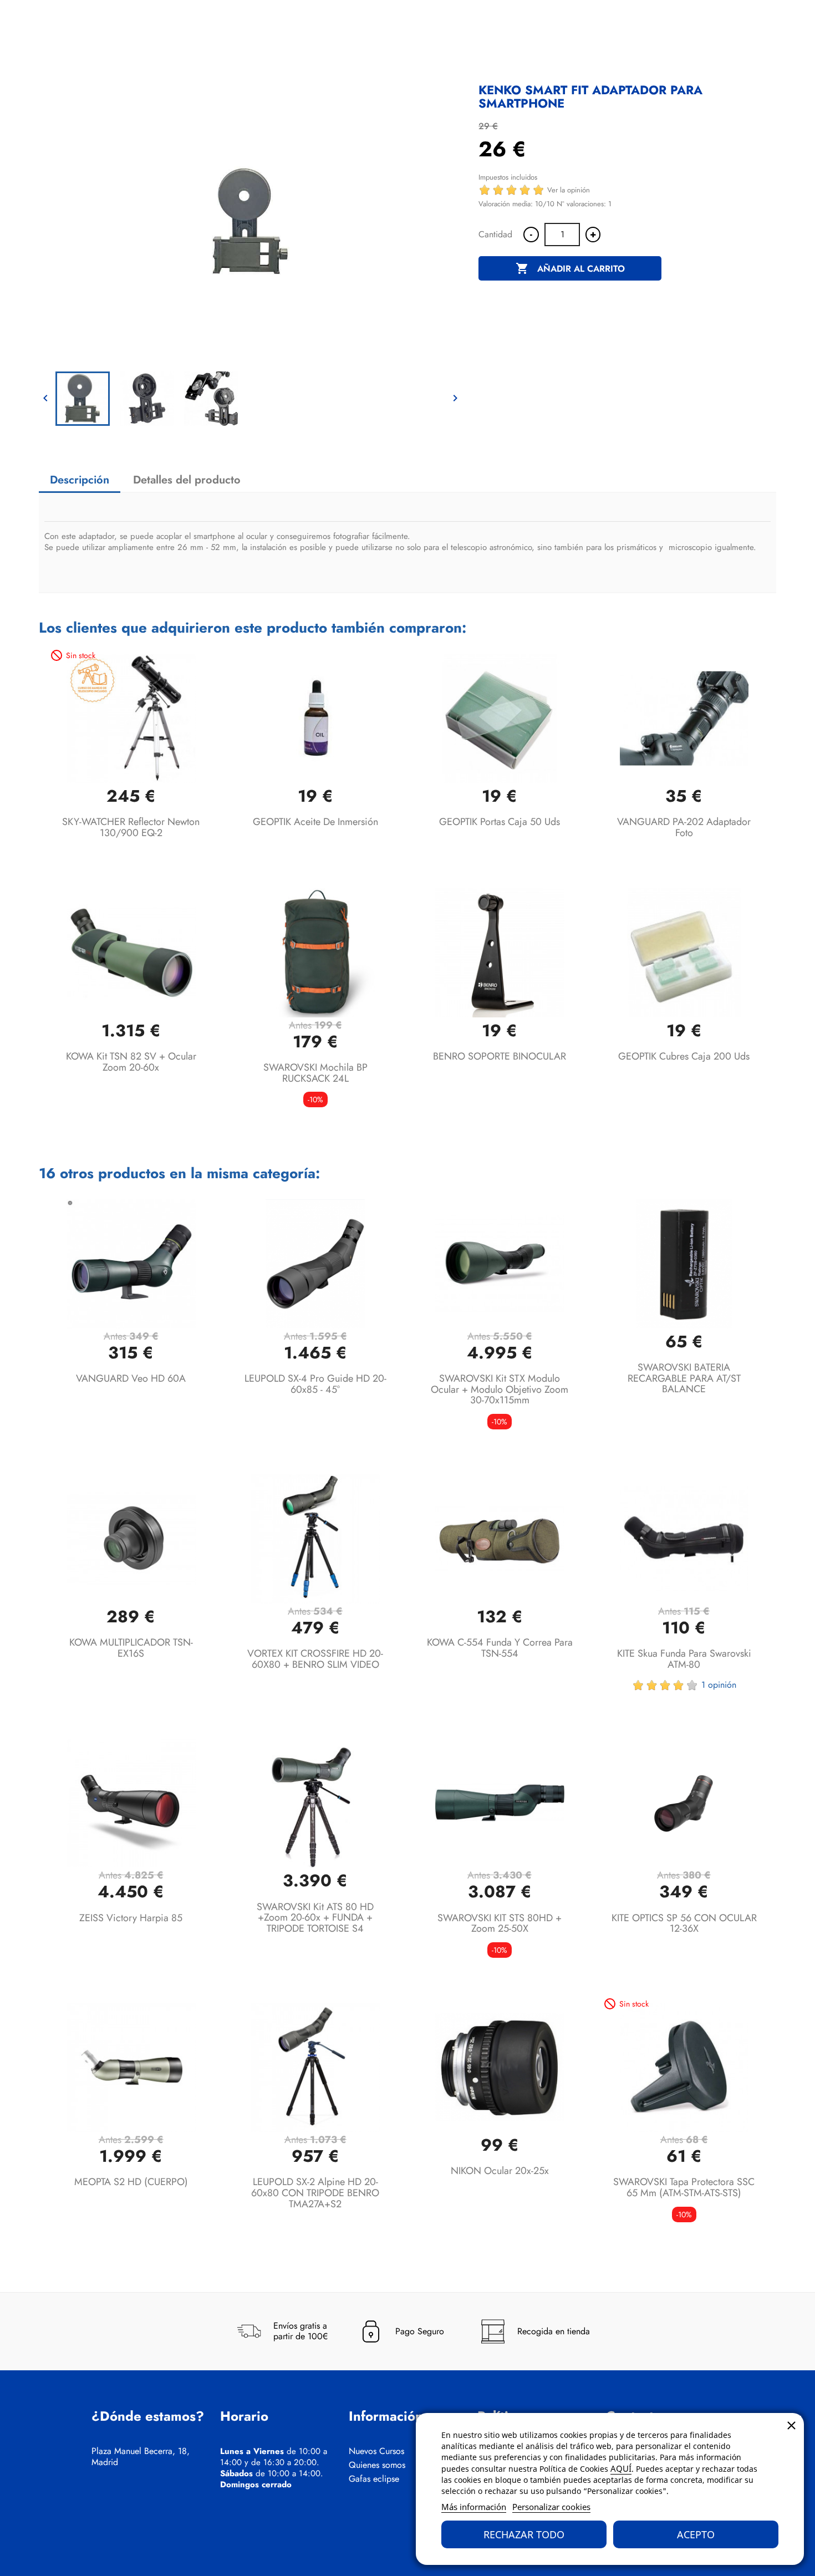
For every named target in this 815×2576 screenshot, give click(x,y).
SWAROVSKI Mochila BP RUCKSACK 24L (315, 1073)
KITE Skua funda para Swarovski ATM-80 (684, 1659)
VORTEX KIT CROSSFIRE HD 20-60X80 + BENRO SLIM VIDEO (315, 1659)
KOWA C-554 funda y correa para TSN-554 (500, 1648)
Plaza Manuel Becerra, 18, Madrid (141, 2457)
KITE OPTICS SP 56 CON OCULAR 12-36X (684, 1923)
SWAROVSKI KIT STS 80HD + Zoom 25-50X (500, 1923)
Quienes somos (377, 2465)
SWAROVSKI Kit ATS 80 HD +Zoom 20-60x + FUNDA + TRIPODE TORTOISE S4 (315, 1918)
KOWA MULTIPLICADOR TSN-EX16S (131, 1648)
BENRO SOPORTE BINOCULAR (500, 1056)
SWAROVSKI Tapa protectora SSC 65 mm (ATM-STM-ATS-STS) (684, 2187)
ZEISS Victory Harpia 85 (131, 1918)
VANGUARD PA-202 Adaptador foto (684, 827)
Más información (474, 2507)
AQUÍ (621, 2468)
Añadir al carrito (570, 268)
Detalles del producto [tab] (187, 480)
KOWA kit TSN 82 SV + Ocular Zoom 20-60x (131, 1062)
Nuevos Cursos (376, 2451)
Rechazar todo (524, 2534)
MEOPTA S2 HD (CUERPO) (131, 2182)
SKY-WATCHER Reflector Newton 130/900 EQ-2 (131, 827)
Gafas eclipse (374, 2479)
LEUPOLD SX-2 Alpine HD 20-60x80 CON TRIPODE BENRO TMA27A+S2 (315, 2193)
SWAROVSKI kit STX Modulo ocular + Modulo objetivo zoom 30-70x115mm (500, 1389)
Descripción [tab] (80, 480)
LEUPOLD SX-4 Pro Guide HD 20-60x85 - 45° (315, 1384)
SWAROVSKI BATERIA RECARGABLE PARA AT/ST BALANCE (684, 1378)
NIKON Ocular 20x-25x (500, 2171)
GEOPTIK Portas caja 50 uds (500, 822)
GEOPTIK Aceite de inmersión (315, 822)
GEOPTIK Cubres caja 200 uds (684, 1056)
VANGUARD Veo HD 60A (131, 1378)
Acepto (696, 2534)
